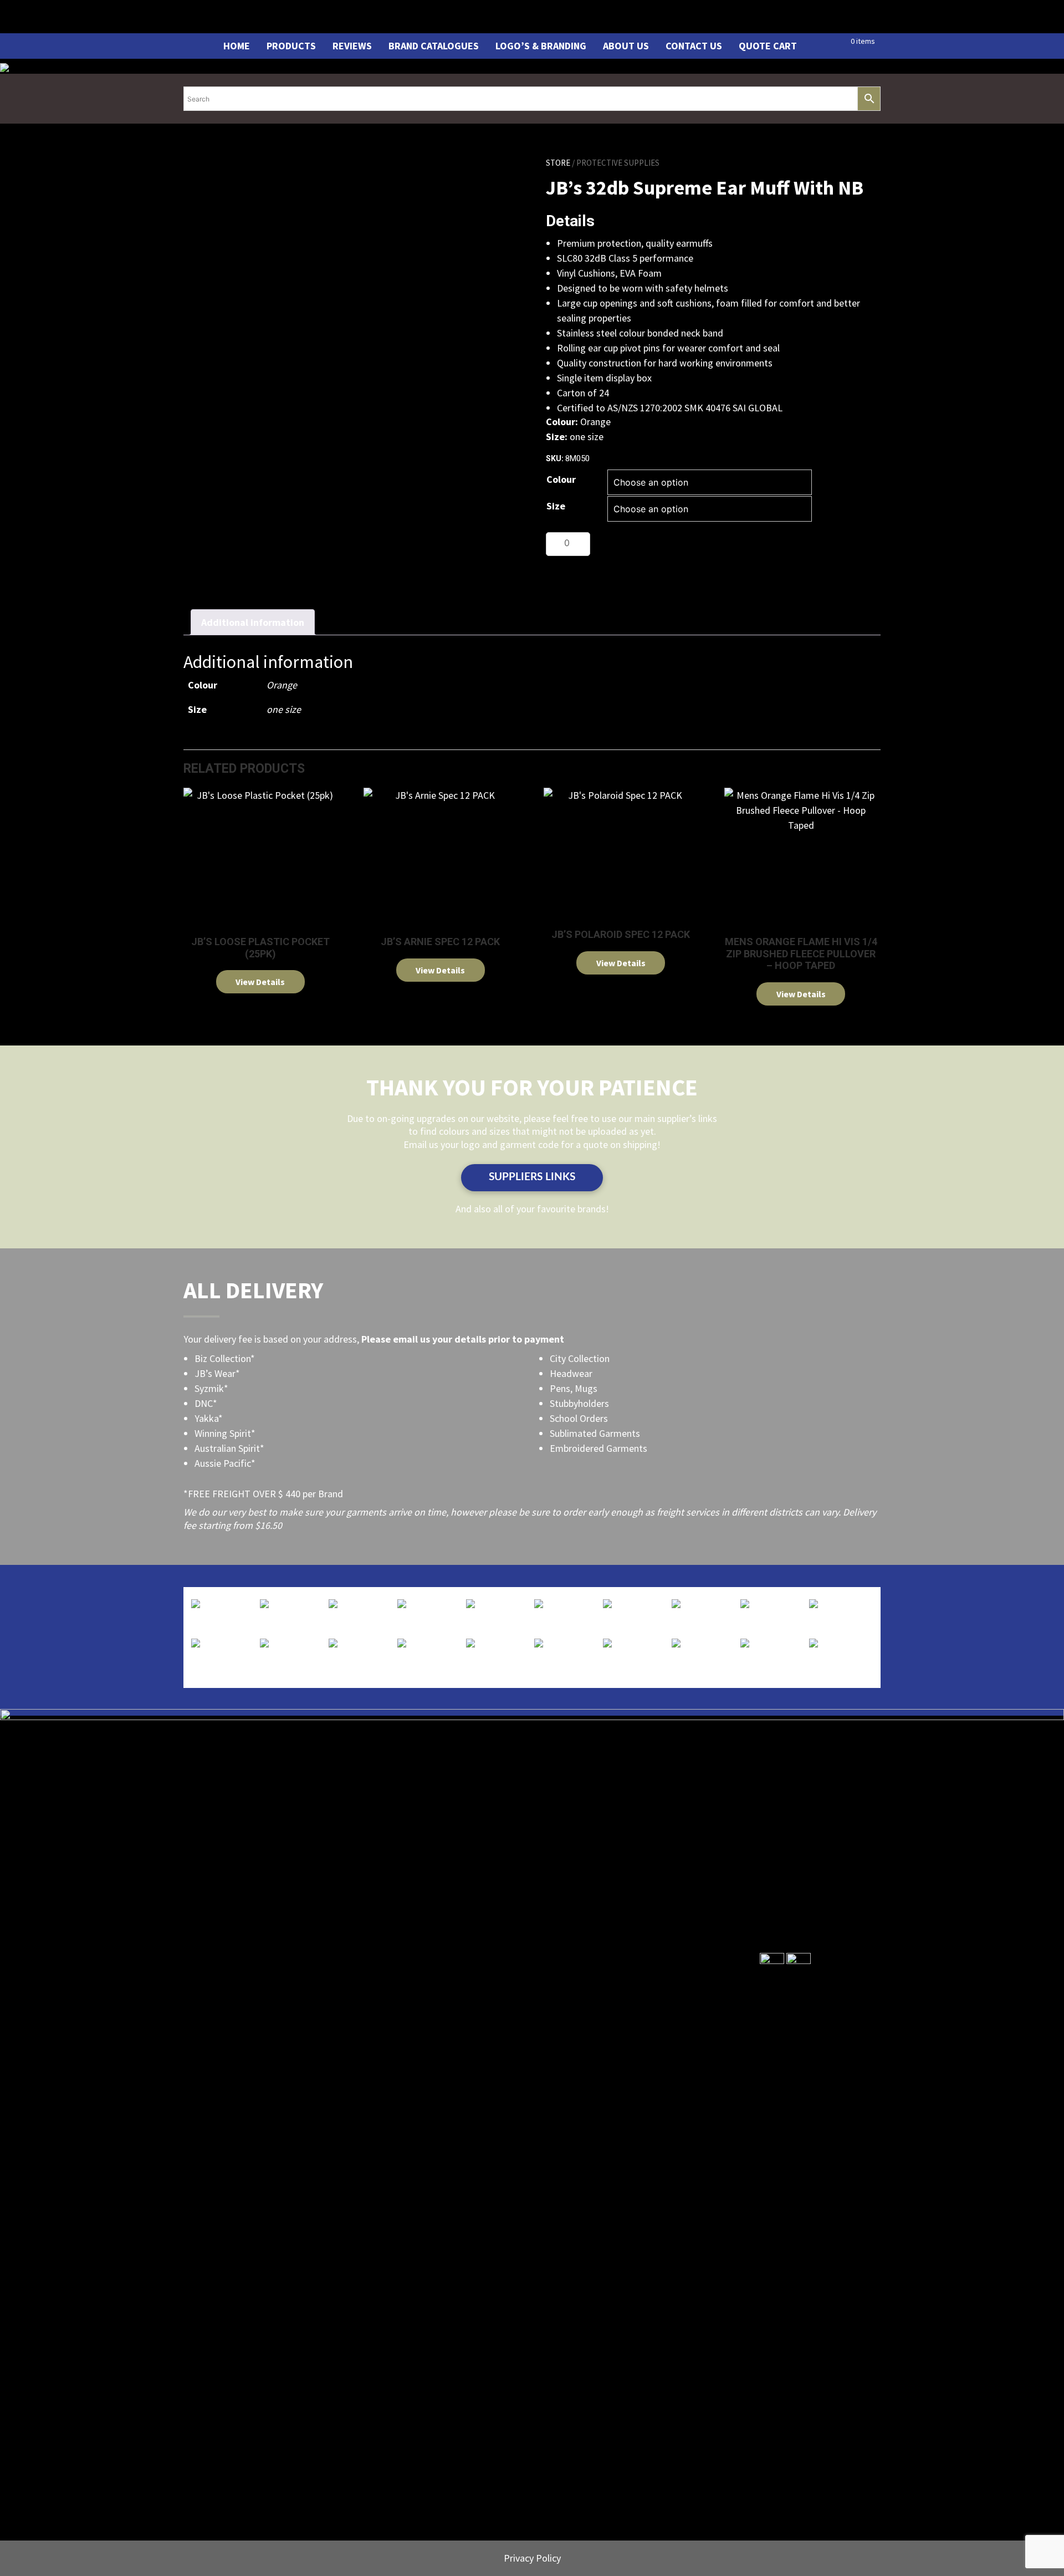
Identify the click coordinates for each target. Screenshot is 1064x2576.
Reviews (352, 46)
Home (237, 46)
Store (558, 163)
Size (556, 506)
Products (291, 46)
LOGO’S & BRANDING (541, 46)
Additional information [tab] (253, 622)
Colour (561, 479)
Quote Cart (768, 46)
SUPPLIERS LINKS (532, 1177)
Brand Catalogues (434, 46)
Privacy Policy (532, 2558)
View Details (260, 982)
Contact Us (694, 46)
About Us (626, 46)
